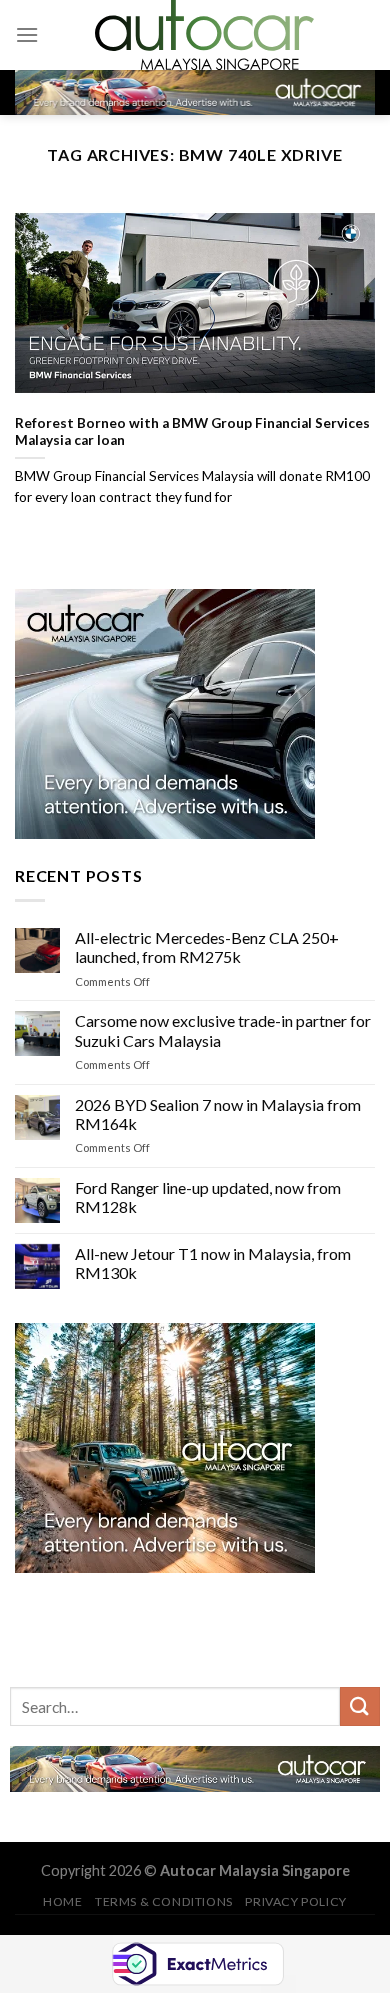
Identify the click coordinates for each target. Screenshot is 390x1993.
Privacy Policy (296, 1901)
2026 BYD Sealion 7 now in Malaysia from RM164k (218, 1114)
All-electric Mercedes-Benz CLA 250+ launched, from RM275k (207, 948)
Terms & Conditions (164, 1901)
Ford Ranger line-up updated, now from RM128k (208, 1198)
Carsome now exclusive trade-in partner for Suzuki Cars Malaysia (223, 1031)
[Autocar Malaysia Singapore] (204, 35)
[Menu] (27, 34)
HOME (62, 1901)
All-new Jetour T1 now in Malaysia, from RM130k (213, 1263)
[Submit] (360, 1706)
